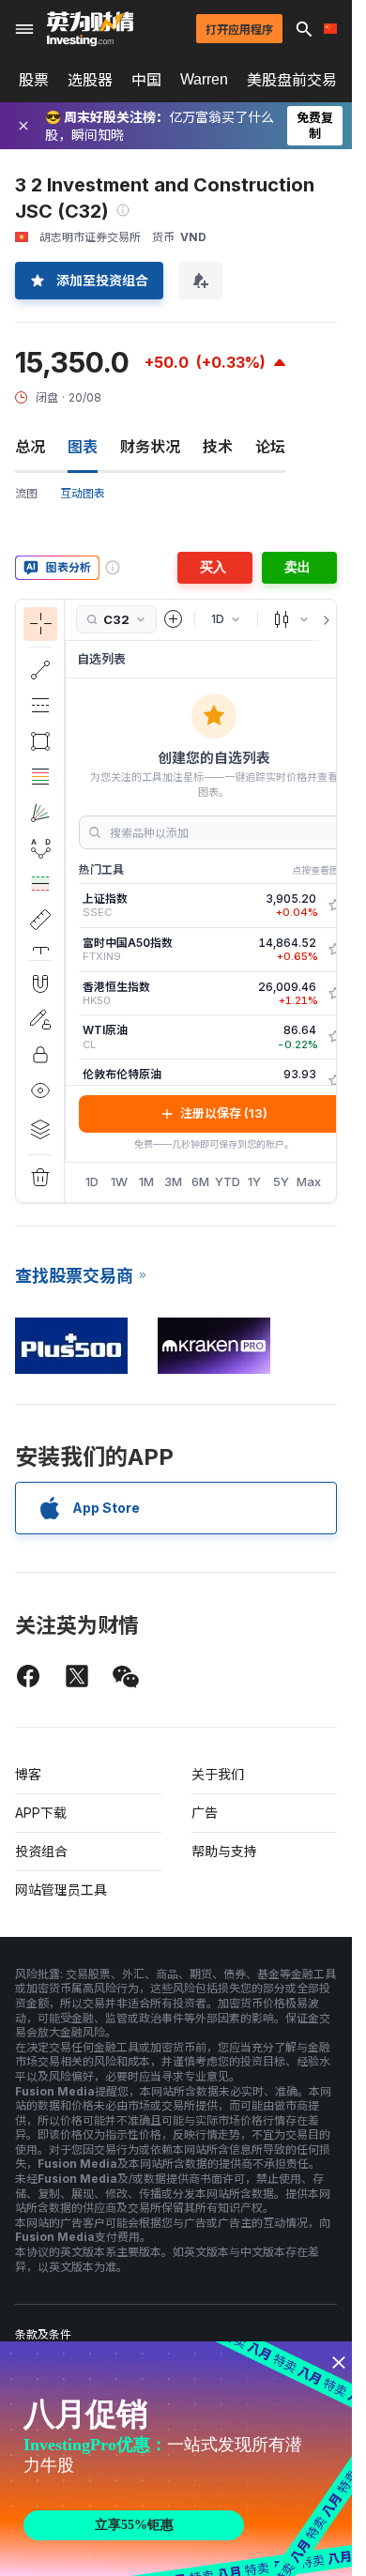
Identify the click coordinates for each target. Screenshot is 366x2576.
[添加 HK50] (335, 994)
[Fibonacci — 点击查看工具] (40, 777)
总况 (30, 447)
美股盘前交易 (292, 80)
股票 (34, 80)
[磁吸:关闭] (40, 983)
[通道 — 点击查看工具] (40, 706)
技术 (218, 447)
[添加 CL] (335, 1037)
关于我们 (218, 1774)
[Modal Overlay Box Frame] (178, 2459)
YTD (228, 1181)
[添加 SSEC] (335, 906)
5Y (281, 1181)
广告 (205, 1813)
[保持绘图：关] (40, 1019)
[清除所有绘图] (40, 1178)
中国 (146, 80)
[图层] (40, 1129)
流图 (26, 493)
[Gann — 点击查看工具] (40, 813)
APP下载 (41, 1813)
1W (119, 1181)
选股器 (90, 80)
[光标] (40, 624)
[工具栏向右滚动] (323, 620)
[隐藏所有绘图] (40, 1090)
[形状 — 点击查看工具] (40, 741)
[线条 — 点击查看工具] (40, 670)
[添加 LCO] (335, 1081)
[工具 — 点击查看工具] (40, 920)
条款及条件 (43, 2334)
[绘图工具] (70, 901)
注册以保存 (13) (224, 1113)
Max (309, 1181)
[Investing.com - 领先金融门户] (90, 29)
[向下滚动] (40, 945)
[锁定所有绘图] (40, 1055)
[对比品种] (174, 619)
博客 (28, 1774)
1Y (254, 1181)
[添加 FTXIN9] (335, 950)
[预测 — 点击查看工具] (40, 884)
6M (200, 1181)
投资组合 (41, 1851)
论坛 (270, 447)
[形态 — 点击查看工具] (40, 848)
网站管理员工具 (61, 1890)
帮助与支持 (224, 1851)
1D (92, 1181)
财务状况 (150, 447)
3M (173, 1181)
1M (146, 1181)
